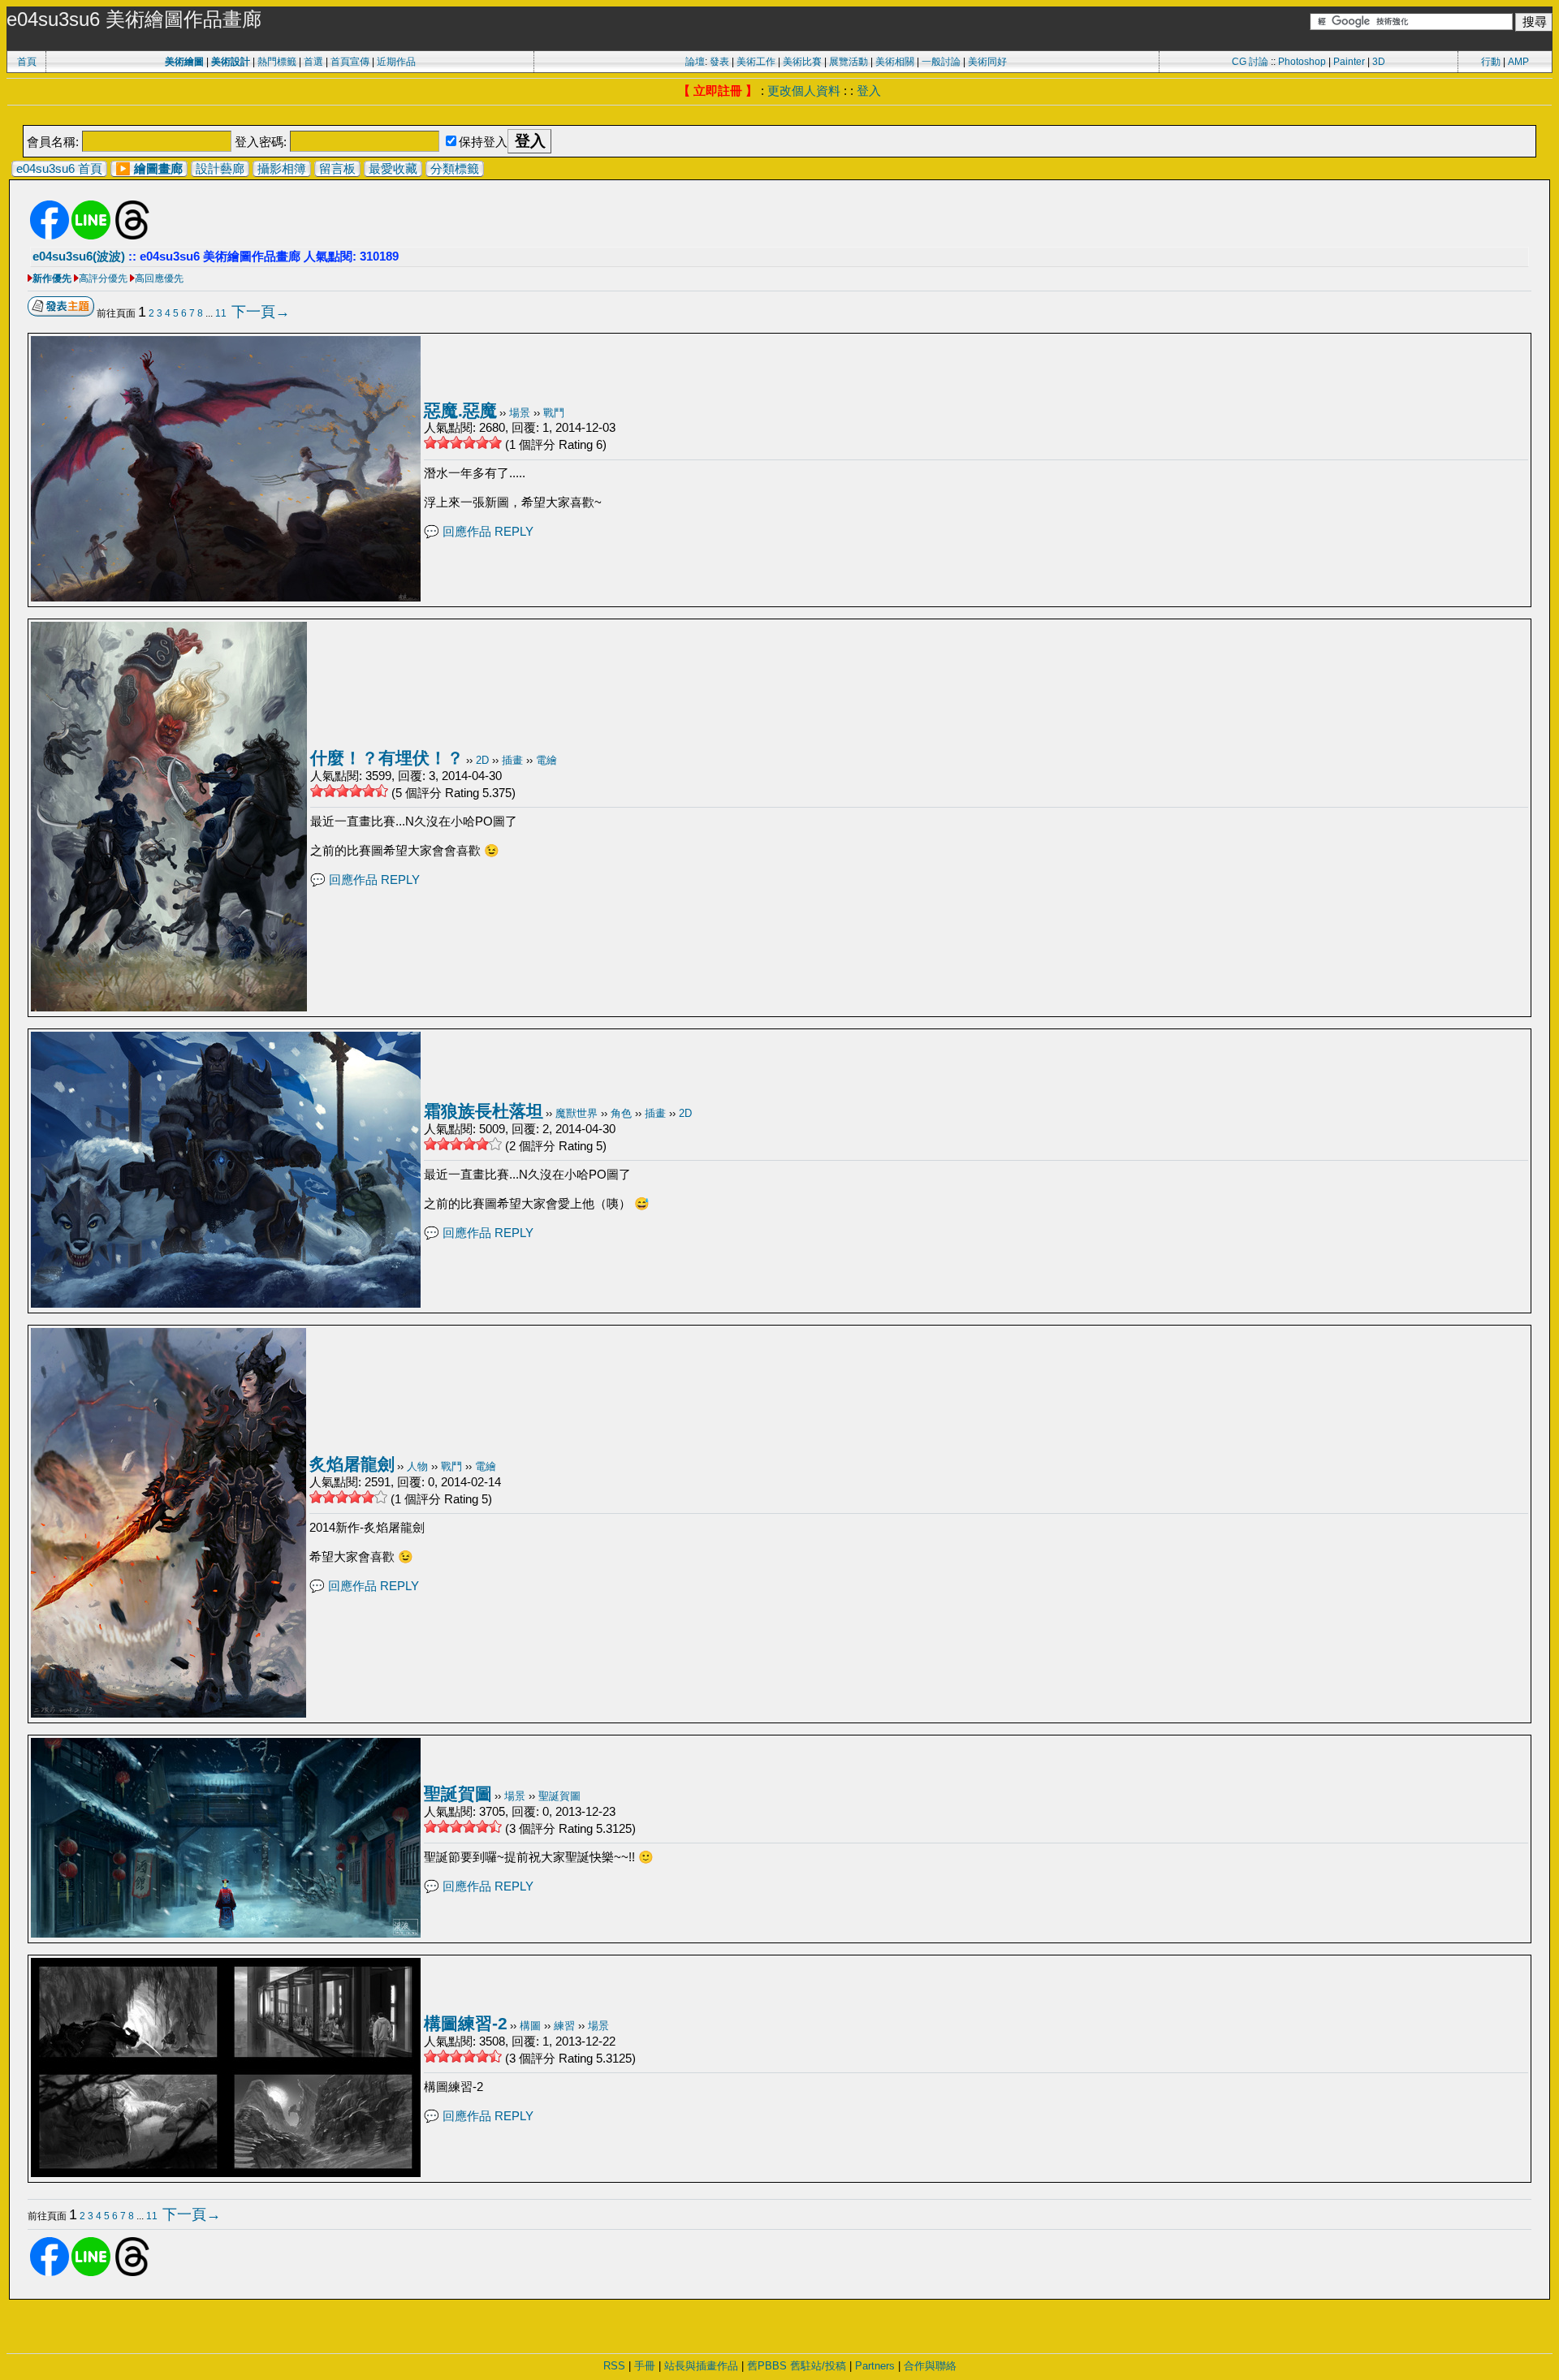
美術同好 (987, 62)
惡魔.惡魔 (460, 410)
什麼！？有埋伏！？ (387, 758)
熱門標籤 (277, 62)
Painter (1349, 62)
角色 (621, 1113)
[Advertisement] (779, 116)
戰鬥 (554, 413)
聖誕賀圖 (458, 1794)
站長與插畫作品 (701, 2366)
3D (1379, 62)
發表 (719, 62)
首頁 (27, 62)
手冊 (645, 2366)
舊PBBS (767, 2366)
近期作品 (396, 62)
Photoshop (1302, 62)
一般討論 (941, 62)
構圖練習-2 (466, 2023)
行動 (1491, 62)
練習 (564, 2026)
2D (482, 760)
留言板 (337, 168)
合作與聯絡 (930, 2366)
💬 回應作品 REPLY (479, 531)
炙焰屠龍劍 (352, 1464)
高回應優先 (159, 278)
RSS (614, 2366)
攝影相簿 (282, 168)
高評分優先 (103, 278)
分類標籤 (455, 168)
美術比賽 (802, 62)
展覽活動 (849, 62)
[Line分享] (91, 236)
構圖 (530, 2026)
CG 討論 (1250, 62)
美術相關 (895, 62)
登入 (869, 91)
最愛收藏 (393, 168)
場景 (520, 413)
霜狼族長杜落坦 (484, 1111)
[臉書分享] (50, 236)
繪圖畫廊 (158, 168)
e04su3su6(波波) (79, 256)
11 (221, 313)
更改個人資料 (804, 91)
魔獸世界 (577, 1113)
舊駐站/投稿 (818, 2366)
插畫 (512, 760)
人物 (417, 1466)
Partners (875, 2366)
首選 (313, 62)
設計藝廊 (220, 168)
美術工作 (756, 62)
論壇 (695, 62)
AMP (1518, 62)
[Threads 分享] (132, 236)
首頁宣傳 (350, 62)
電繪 (546, 760)
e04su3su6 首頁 (59, 168)
